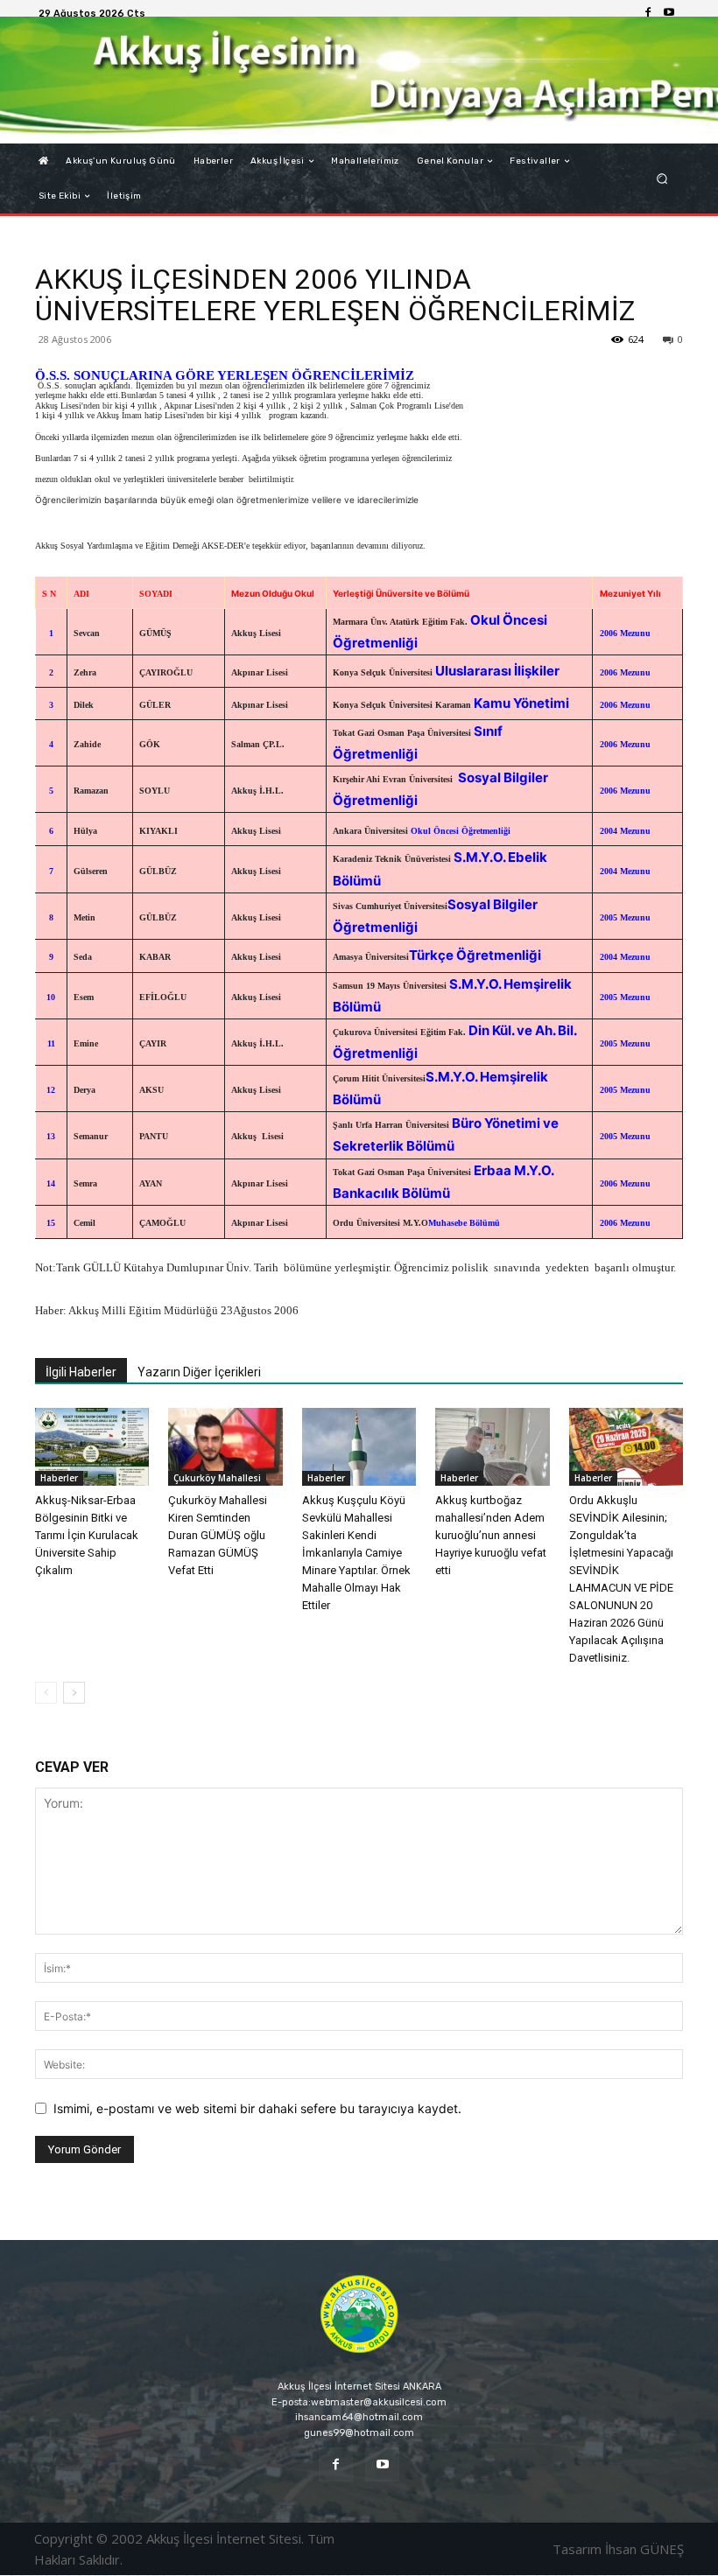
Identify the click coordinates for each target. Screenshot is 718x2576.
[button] (662, 179)
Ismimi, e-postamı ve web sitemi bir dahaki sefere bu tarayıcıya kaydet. (257, 2108)
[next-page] (74, 1693)
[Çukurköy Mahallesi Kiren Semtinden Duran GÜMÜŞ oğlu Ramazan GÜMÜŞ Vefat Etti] (225, 1447)
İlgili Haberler (81, 1372)
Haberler (59, 1478)
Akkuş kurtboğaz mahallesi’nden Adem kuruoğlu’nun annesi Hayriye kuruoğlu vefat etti (491, 1535)
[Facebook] (648, 13)
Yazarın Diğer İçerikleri (199, 1372)
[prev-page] (46, 1693)
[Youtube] (669, 13)
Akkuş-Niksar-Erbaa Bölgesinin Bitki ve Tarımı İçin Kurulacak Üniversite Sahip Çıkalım (87, 1535)
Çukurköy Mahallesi (217, 1478)
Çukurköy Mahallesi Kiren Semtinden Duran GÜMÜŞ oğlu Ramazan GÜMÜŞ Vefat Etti (218, 1535)
